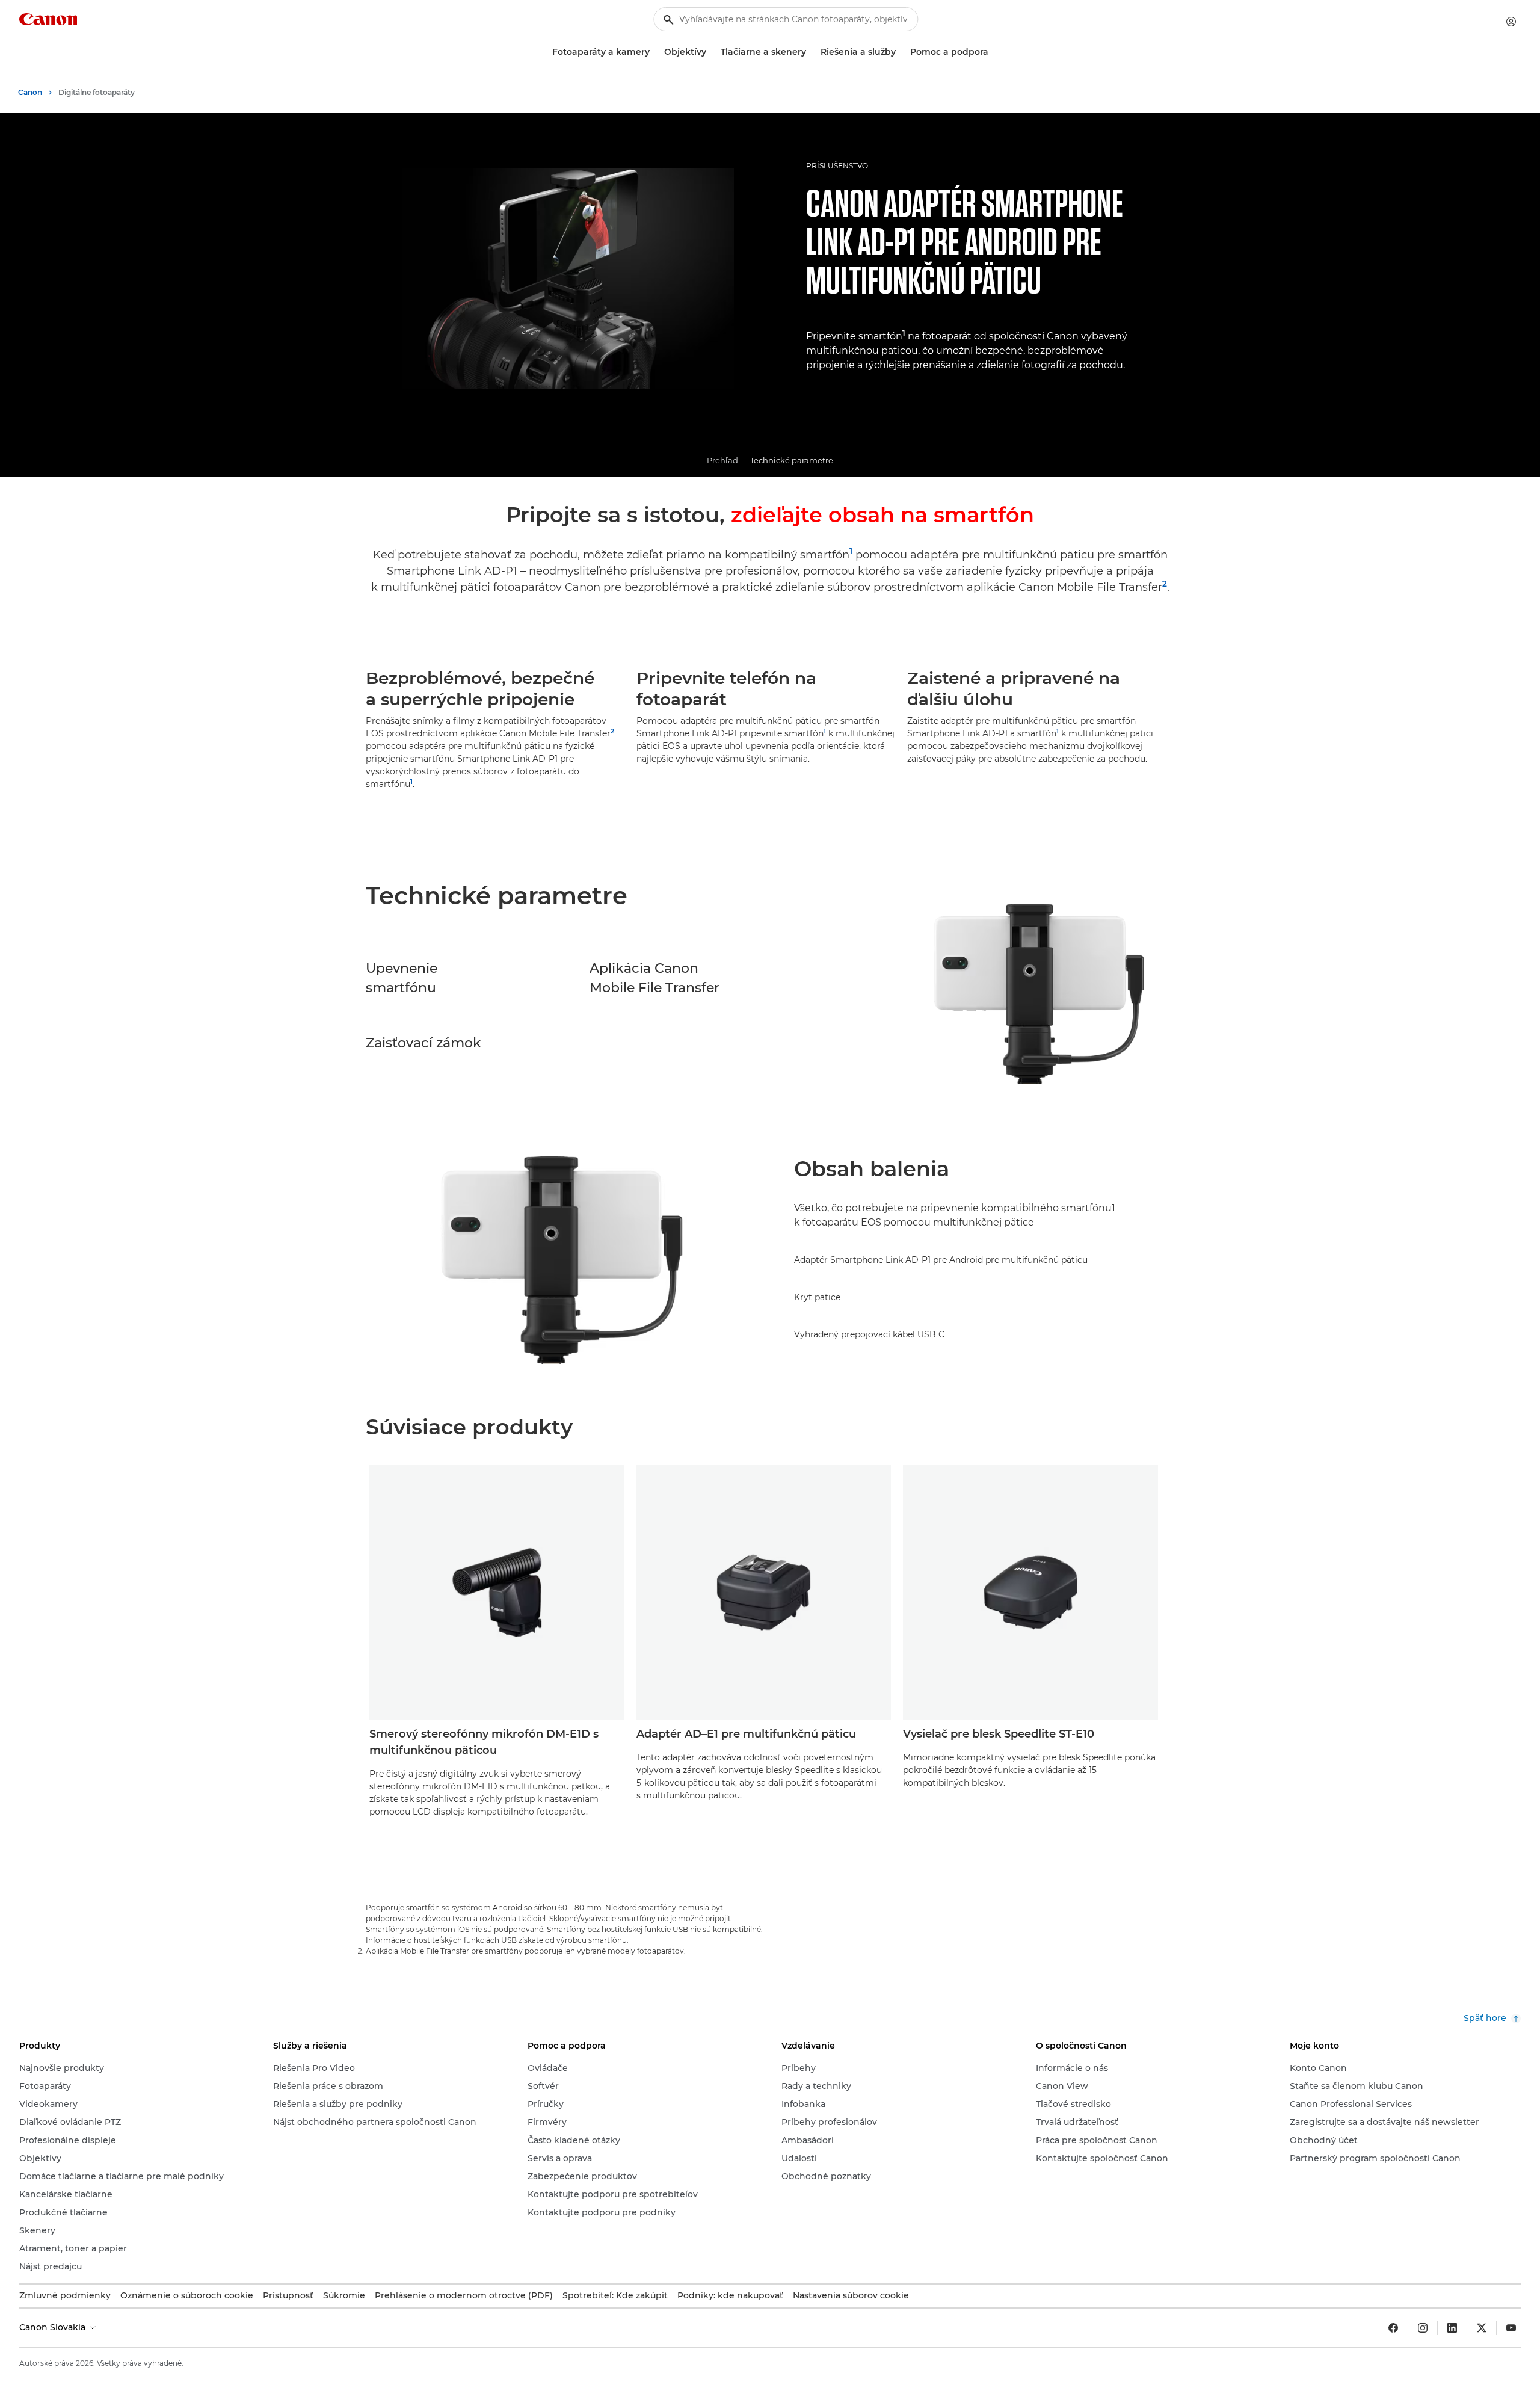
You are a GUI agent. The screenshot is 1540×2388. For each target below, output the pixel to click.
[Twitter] (1482, 2328)
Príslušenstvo (837, 166)
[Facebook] (1393, 2328)
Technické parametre (792, 460)
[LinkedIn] (1452, 2328)
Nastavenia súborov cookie (851, 2295)
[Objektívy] (711, 52)
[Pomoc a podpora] (993, 52)
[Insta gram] (1423, 2328)
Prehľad (722, 460)
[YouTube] (1511, 2328)
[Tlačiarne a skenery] (811, 52)
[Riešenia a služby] (901, 52)
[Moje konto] (1511, 22)
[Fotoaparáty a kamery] (654, 52)
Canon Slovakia (54, 2327)
